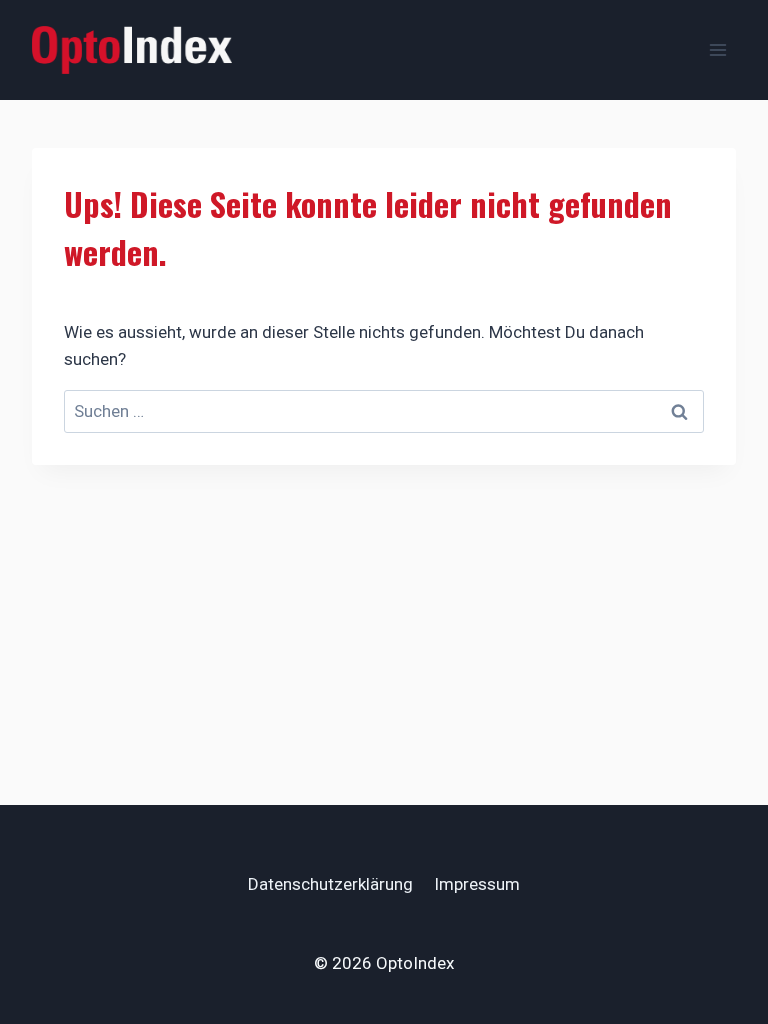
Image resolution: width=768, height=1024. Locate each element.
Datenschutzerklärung (330, 884)
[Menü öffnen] (717, 49)
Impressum (477, 884)
